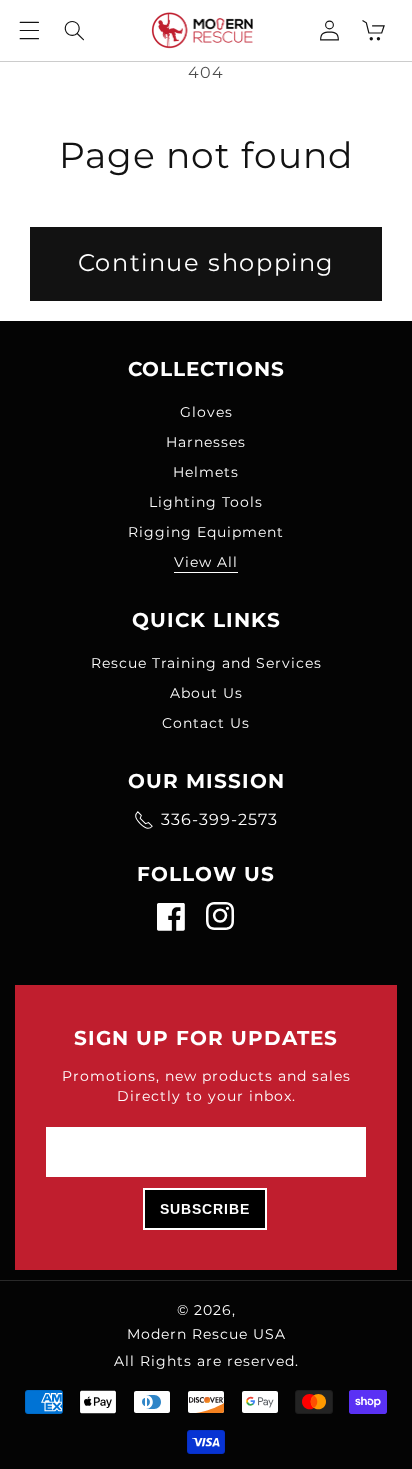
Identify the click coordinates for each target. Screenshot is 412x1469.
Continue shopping (206, 262)
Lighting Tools (206, 502)
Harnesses (206, 442)
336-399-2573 (219, 819)
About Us (206, 693)
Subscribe (205, 1209)
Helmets (206, 472)
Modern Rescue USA (206, 1334)
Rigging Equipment (206, 532)
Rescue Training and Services (206, 663)
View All (206, 562)
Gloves (206, 412)
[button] (29, 30)
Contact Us (206, 723)
